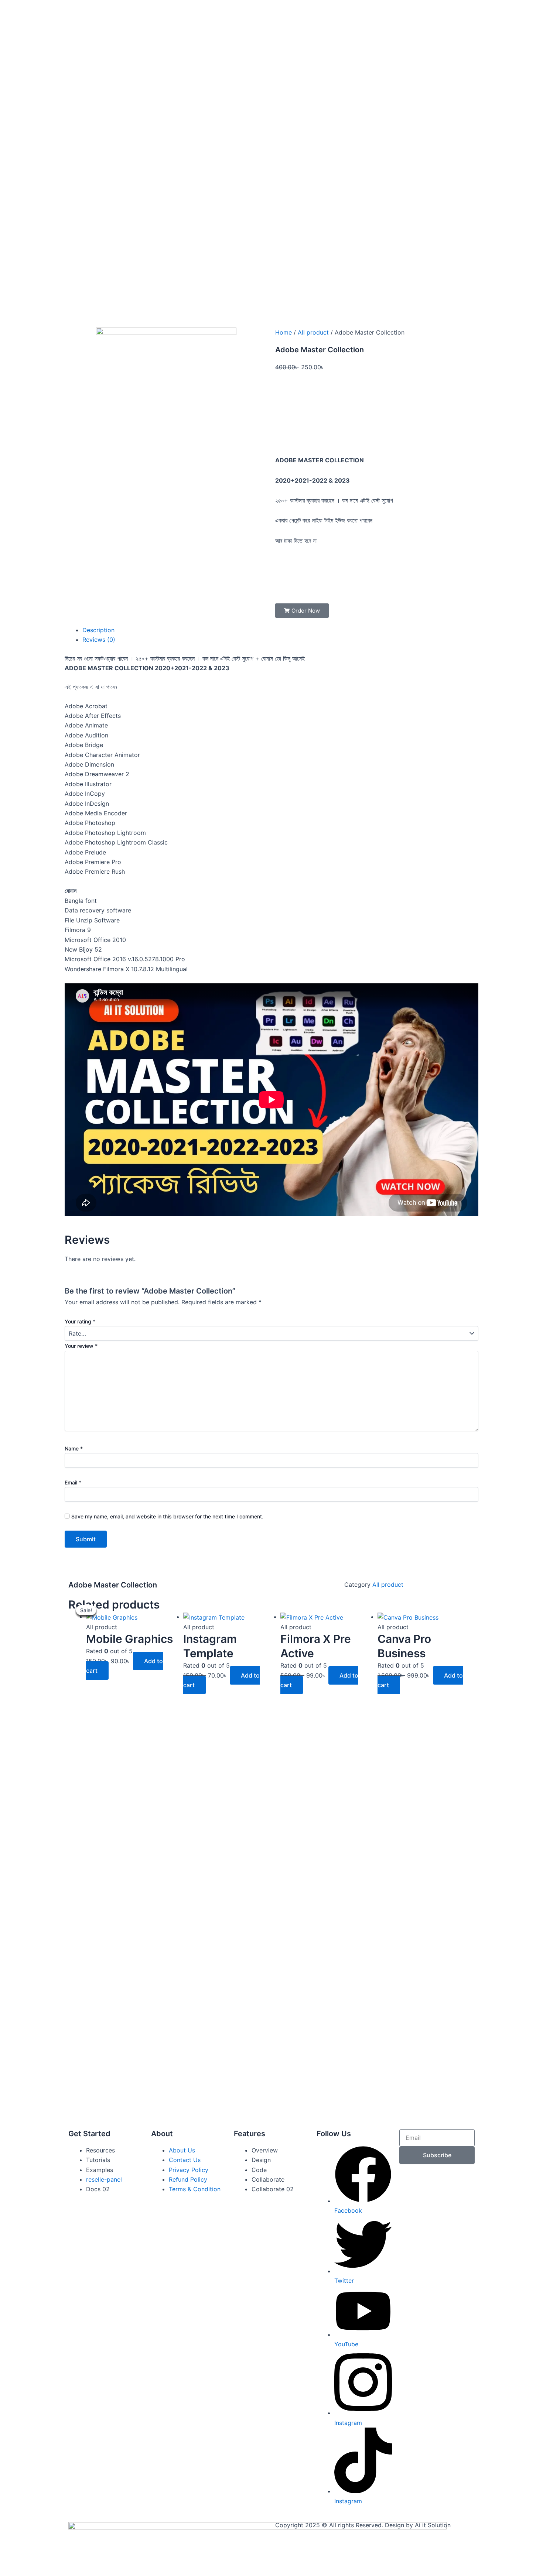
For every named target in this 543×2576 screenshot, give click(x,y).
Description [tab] (98, 630)
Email (73, 1482)
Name (74, 1448)
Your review (81, 1346)
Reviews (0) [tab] (99, 640)
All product (313, 332)
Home (284, 332)
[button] (302, 611)
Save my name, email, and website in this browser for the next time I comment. (167, 1516)
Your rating (80, 1321)
